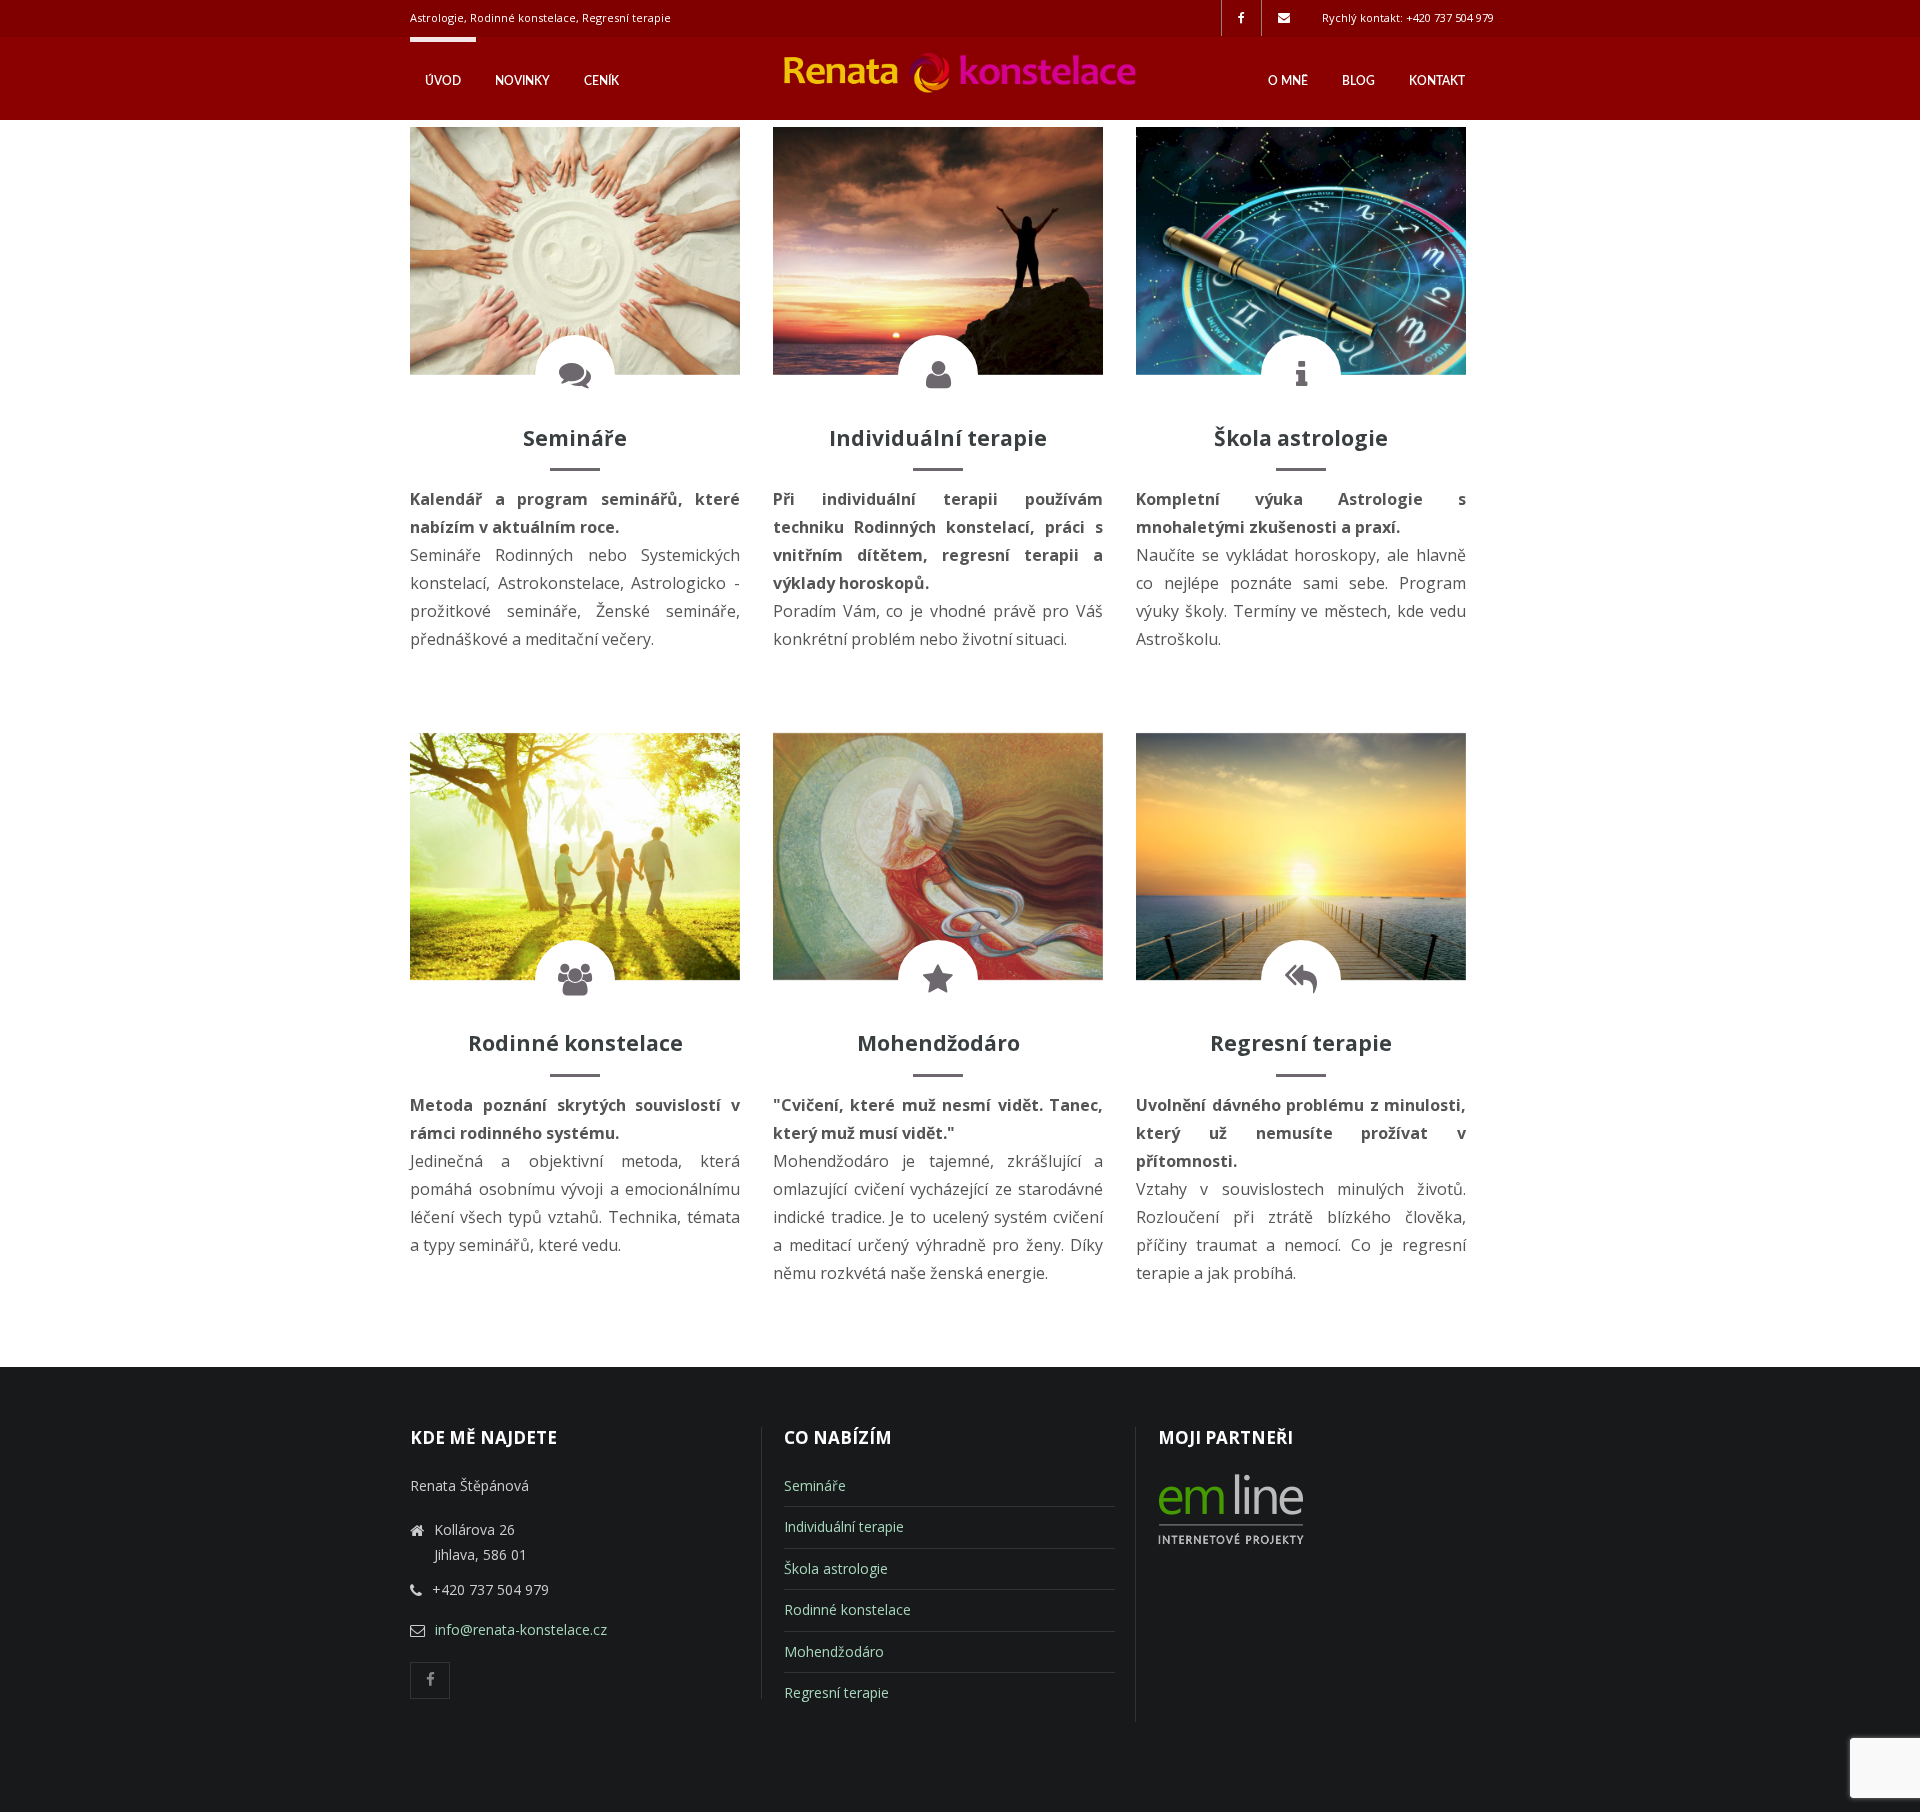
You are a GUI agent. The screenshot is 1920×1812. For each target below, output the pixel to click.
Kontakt (1437, 81)
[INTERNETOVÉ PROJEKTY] (1231, 1539)
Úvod (443, 81)
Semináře (815, 1485)
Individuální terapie (844, 1526)
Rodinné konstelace (847, 1609)
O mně (1288, 81)
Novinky (522, 81)
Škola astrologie (836, 1568)
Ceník (601, 81)
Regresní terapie (836, 1692)
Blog (1358, 81)
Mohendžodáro (834, 1651)
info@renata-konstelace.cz (521, 1629)
